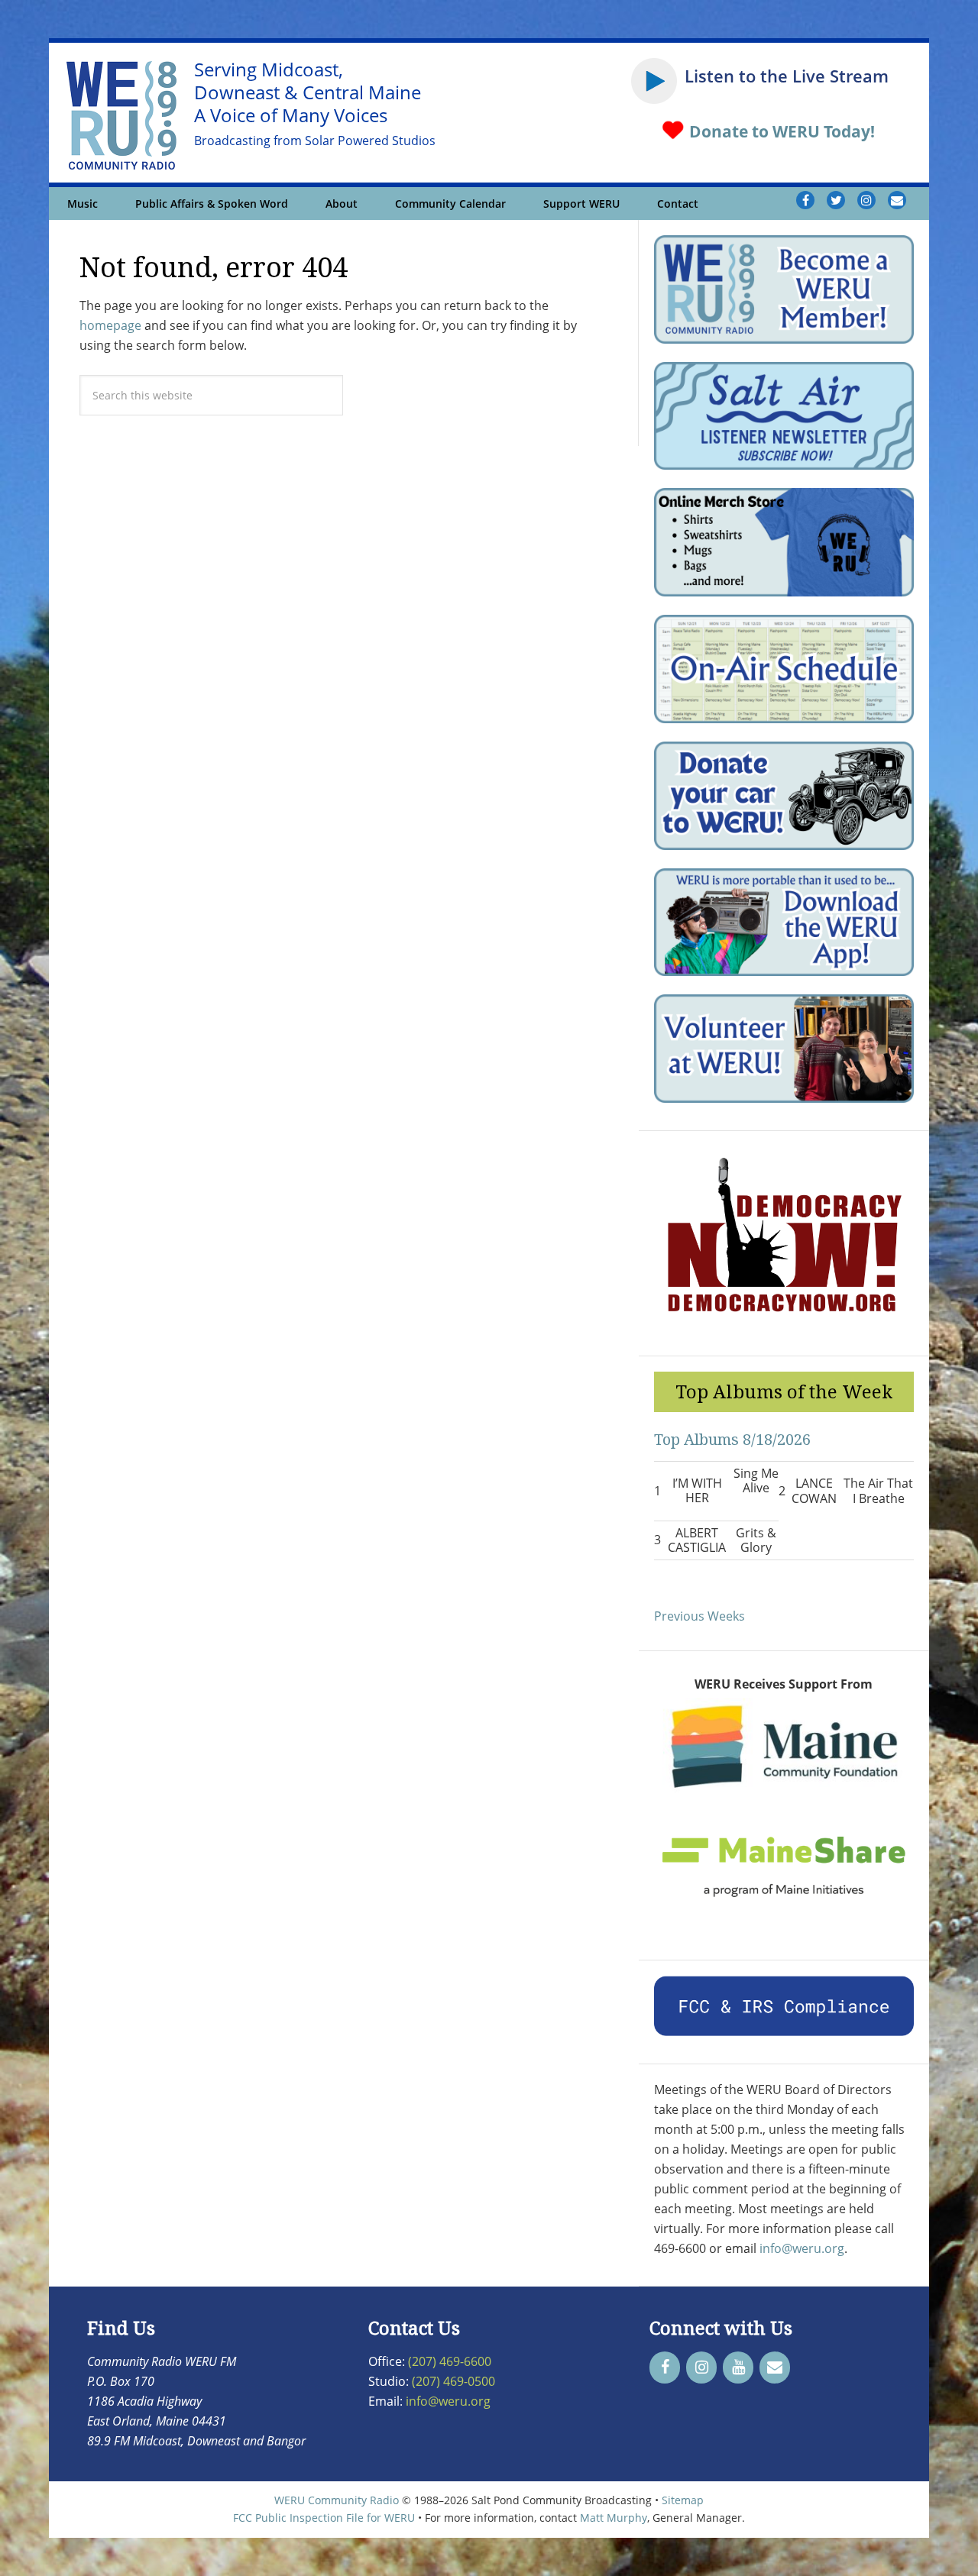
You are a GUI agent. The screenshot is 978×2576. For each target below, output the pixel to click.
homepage (110, 325)
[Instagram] (701, 2368)
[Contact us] (897, 200)
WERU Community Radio (337, 2500)
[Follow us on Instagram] (866, 200)
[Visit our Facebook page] (805, 200)
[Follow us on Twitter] (836, 200)
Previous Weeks (699, 1616)
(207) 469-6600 (450, 2361)
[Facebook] (665, 2368)
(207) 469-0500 (453, 2381)
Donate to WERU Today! (780, 131)
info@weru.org (802, 2248)
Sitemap (683, 2500)
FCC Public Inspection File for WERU (324, 2518)
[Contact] (775, 2368)
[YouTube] (738, 2368)
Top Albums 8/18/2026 (732, 1439)
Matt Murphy (614, 2518)
